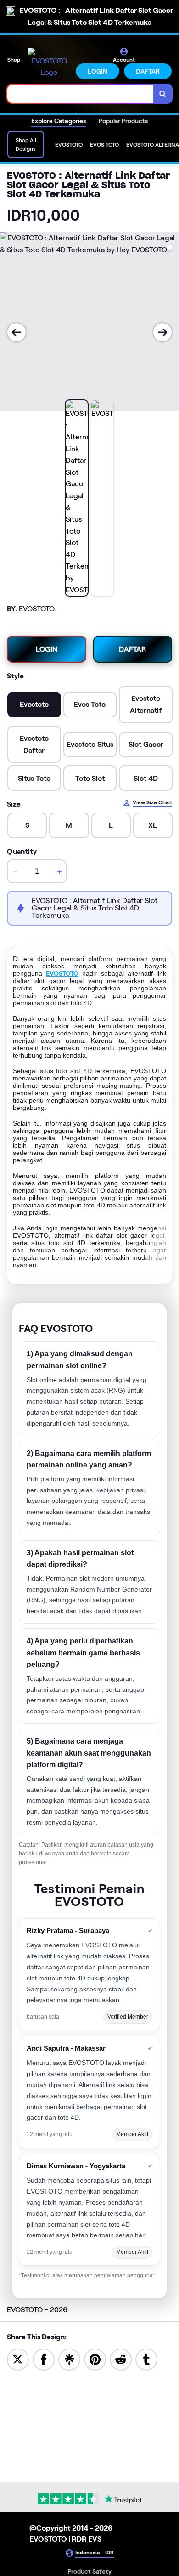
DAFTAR (148, 71)
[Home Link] (49, 63)
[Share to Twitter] (18, 2359)
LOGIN (98, 71)
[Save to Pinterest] (95, 2359)
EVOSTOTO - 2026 (37, 2310)
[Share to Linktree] (69, 2359)
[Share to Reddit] (121, 2359)
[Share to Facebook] (44, 2359)
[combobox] (81, 94)
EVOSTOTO (62, 973)
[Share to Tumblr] (146, 2359)
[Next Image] (162, 332)
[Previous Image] (17, 332)
